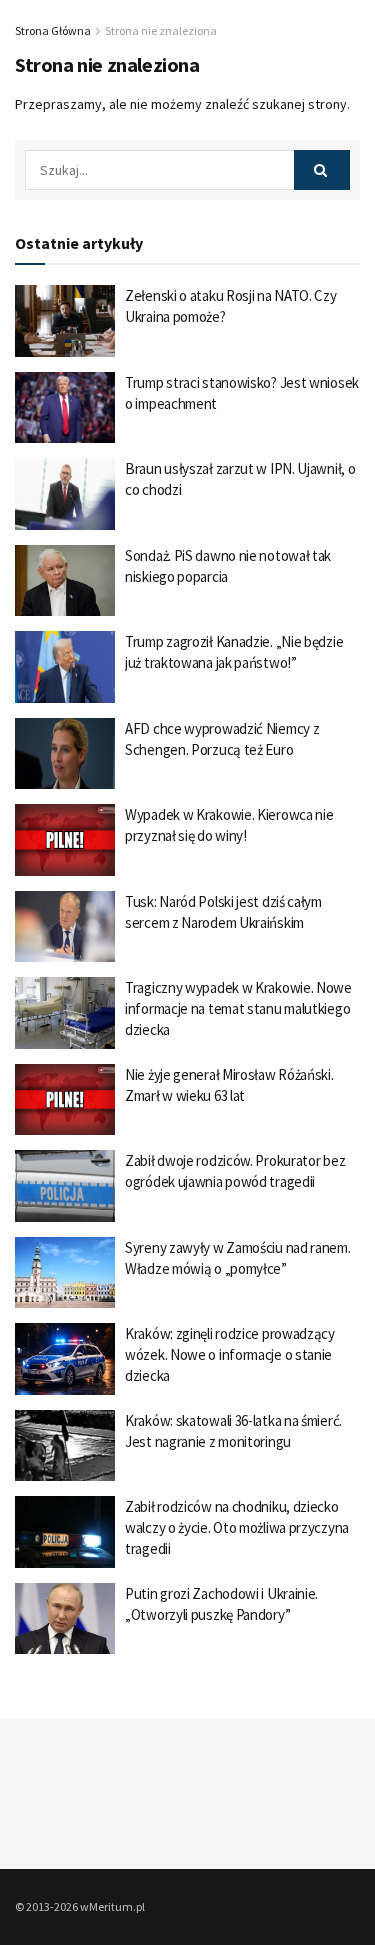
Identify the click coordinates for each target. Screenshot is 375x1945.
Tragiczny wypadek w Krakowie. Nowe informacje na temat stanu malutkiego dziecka (238, 1008)
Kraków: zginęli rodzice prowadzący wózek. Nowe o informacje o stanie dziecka (230, 1354)
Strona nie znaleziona (161, 30)
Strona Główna (53, 30)
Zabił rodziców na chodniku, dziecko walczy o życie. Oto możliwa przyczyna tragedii (237, 1527)
